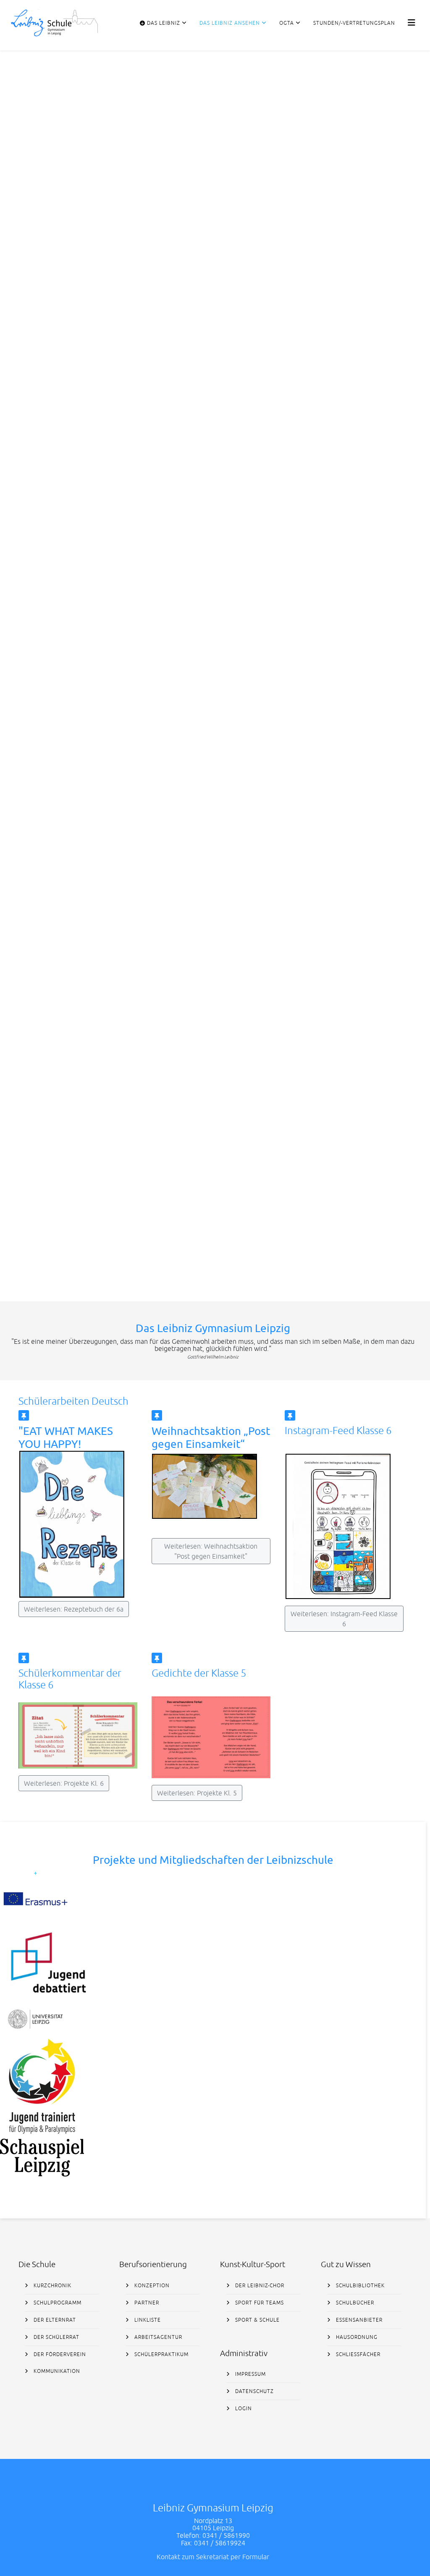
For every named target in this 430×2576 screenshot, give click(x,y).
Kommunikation (56, 2371)
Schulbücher (354, 2303)
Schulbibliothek (359, 2286)
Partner (146, 2303)
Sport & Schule (257, 2320)
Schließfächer (357, 2354)
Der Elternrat (54, 2320)
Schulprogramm (57, 2303)
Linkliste (147, 2320)
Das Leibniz (163, 23)
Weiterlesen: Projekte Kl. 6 (64, 1783)
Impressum (250, 2374)
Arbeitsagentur (157, 2337)
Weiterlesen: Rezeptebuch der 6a (74, 1609)
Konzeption (151, 2286)
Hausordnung (356, 2337)
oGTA (287, 23)
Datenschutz (254, 2391)
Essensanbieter (358, 2320)
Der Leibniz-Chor (259, 2286)
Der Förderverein (59, 2354)
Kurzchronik (52, 2286)
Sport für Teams (259, 2303)
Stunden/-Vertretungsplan (354, 23)
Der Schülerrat (56, 2337)
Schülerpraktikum (161, 2354)
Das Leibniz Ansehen (230, 23)
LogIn (243, 2409)
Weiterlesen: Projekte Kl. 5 (197, 1793)
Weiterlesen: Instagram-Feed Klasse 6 (344, 1619)
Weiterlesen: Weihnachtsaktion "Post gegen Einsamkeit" (211, 1551)
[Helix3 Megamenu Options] (412, 22)
